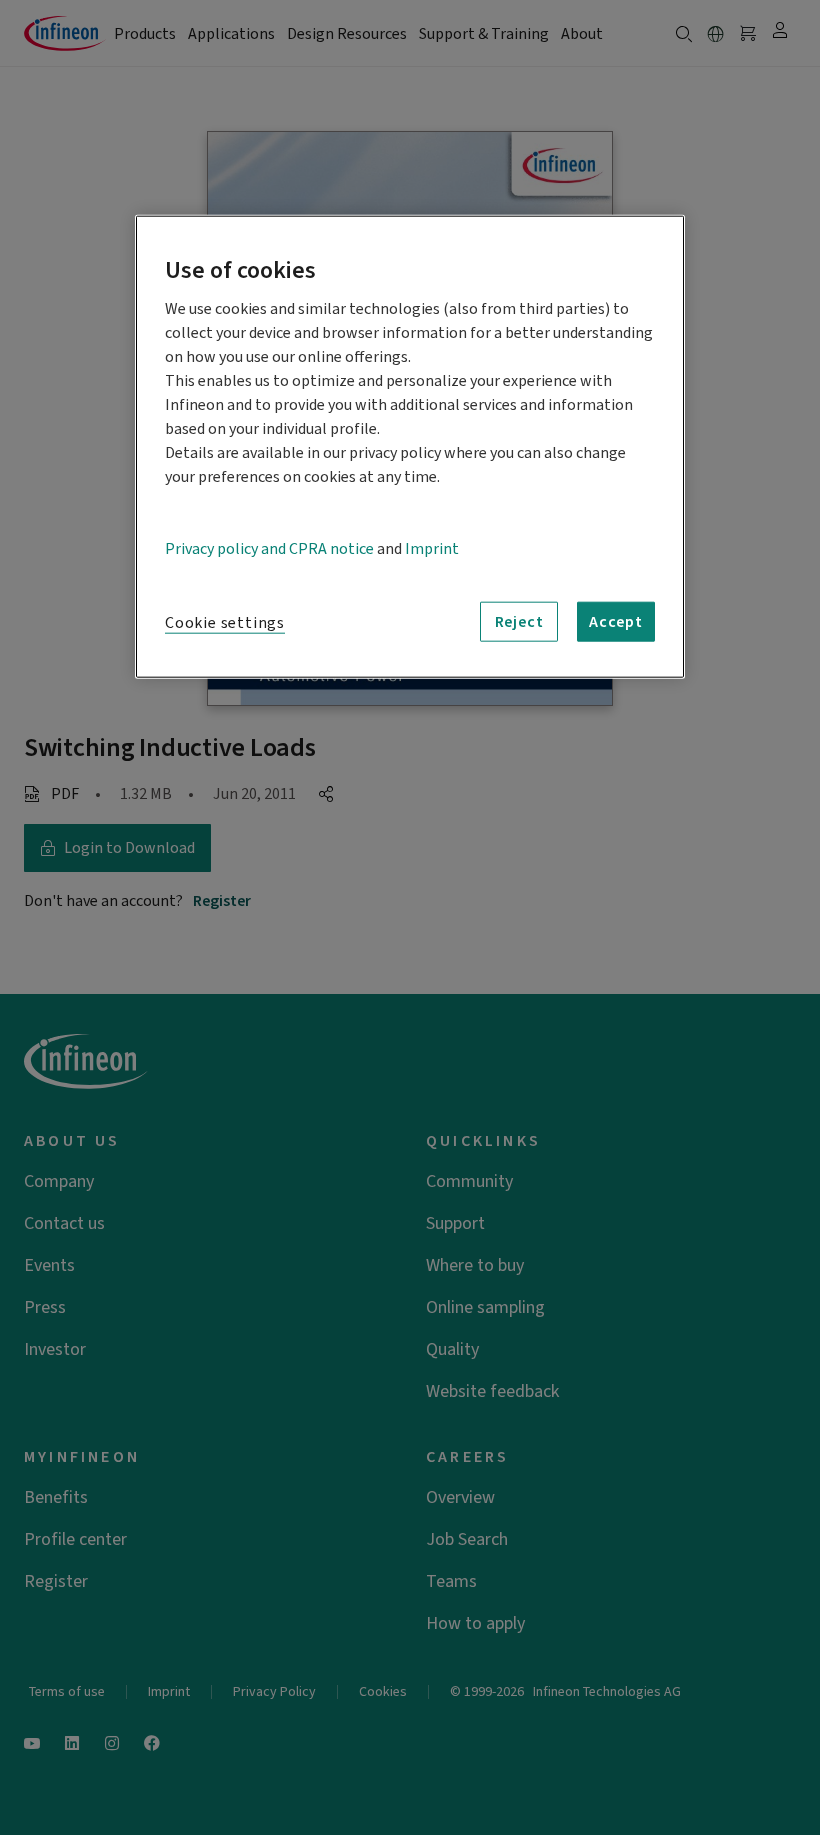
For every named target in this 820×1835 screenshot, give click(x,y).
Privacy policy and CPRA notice (269, 549)
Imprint (432, 549)
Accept (616, 622)
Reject (519, 622)
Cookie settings (225, 623)
